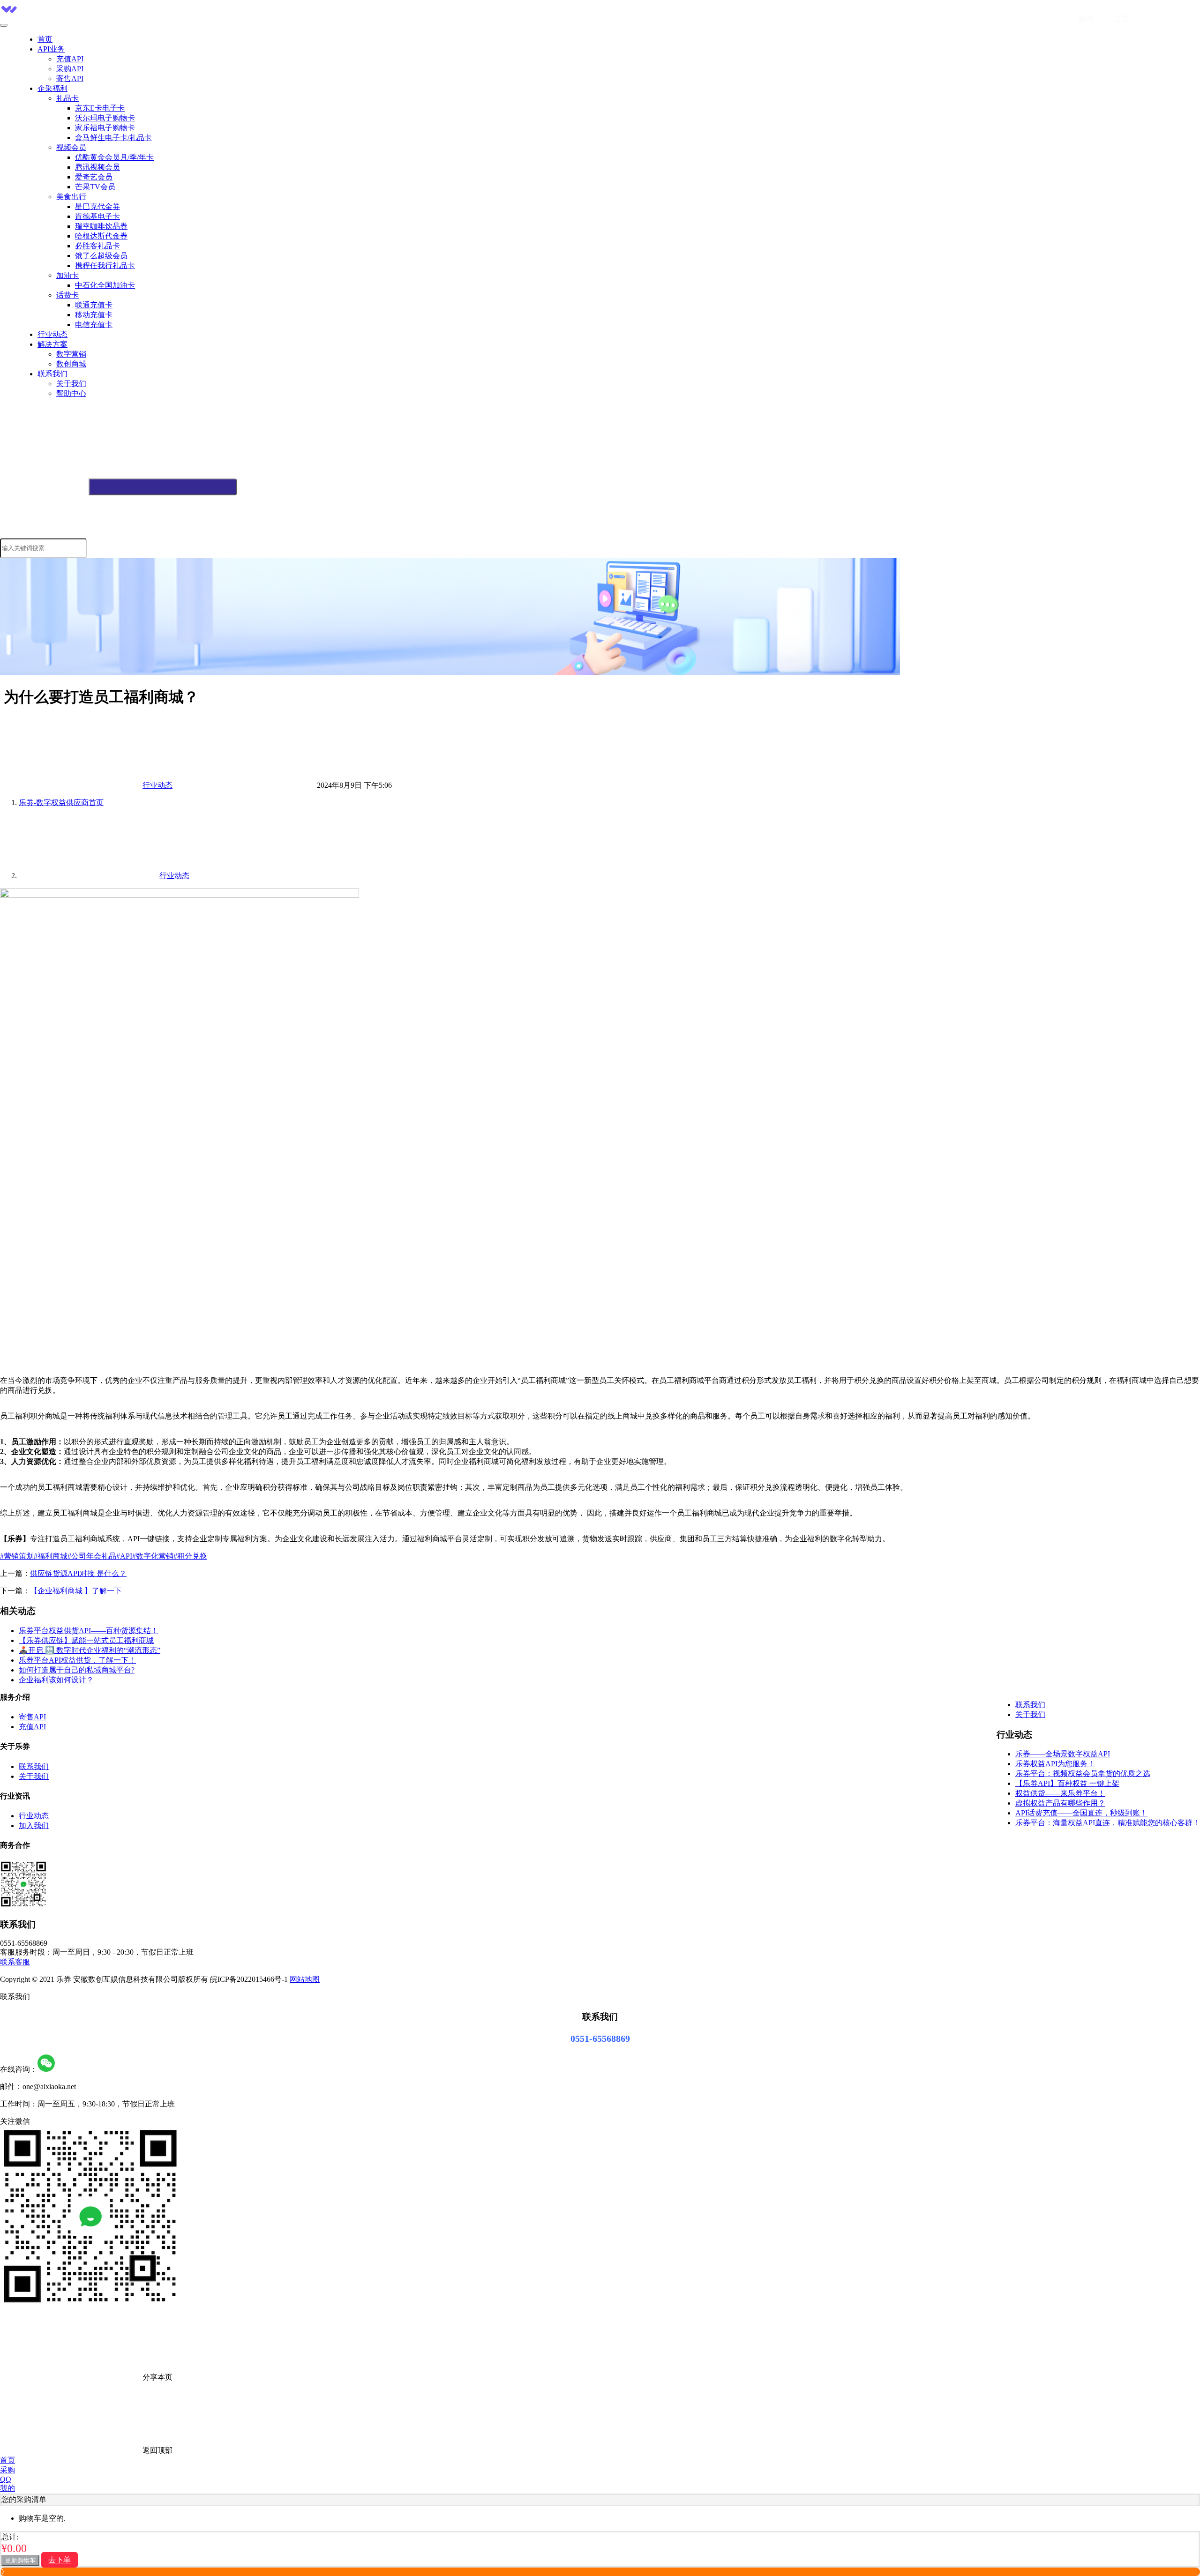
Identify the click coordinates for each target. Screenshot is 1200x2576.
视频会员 (71, 147)
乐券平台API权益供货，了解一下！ (77, 1660)
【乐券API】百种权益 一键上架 (1067, 1783)
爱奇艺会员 (94, 177)
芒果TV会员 (95, 187)
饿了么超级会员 (101, 256)
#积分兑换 (190, 1556)
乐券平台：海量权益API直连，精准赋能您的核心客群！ (1108, 1823)
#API (124, 1556)
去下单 (60, 2560)
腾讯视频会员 (97, 167)
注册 (1121, 19)
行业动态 (52, 334)
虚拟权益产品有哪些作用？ (1060, 1803)
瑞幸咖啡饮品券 (101, 226)
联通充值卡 (94, 305)
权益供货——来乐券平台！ (1060, 1793)
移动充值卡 (94, 315)
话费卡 (67, 295)
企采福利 (52, 88)
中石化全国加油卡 (105, 285)
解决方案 (52, 344)
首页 (45, 39)
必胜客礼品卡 (97, 246)
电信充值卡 (94, 325)
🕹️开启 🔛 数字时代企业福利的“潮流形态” (90, 1650)
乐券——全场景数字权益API (1063, 1754)
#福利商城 (51, 1556)
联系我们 (52, 374)
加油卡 (67, 275)
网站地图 (305, 1979)
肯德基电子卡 (97, 216)
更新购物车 (20, 2560)
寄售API (70, 78)
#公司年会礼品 (92, 1556)
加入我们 (34, 1826)
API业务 (51, 49)
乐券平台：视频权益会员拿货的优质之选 (1083, 1773)
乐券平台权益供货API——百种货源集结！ (89, 1631)
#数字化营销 (153, 1556)
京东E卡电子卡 (100, 108)
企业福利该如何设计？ (56, 1680)
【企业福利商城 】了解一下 (76, 1591)
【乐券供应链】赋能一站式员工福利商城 (86, 1640)
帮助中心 (71, 393)
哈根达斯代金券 (101, 236)
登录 (1088, 19)
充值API (70, 59)
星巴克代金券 (97, 206)
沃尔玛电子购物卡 (105, 118)
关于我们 (71, 384)
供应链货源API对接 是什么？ (78, 1573)
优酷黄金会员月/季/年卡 (114, 157)
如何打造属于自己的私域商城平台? (77, 1670)
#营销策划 (17, 1556)
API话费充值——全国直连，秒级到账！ (1081, 1813)
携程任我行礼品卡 (105, 265)
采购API (70, 69)
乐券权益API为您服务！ (1055, 1764)
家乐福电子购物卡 (105, 128)
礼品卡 (67, 98)
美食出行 (71, 197)
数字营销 (71, 354)
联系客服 (15, 1962)
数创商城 (71, 364)
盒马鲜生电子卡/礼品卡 (113, 138)
